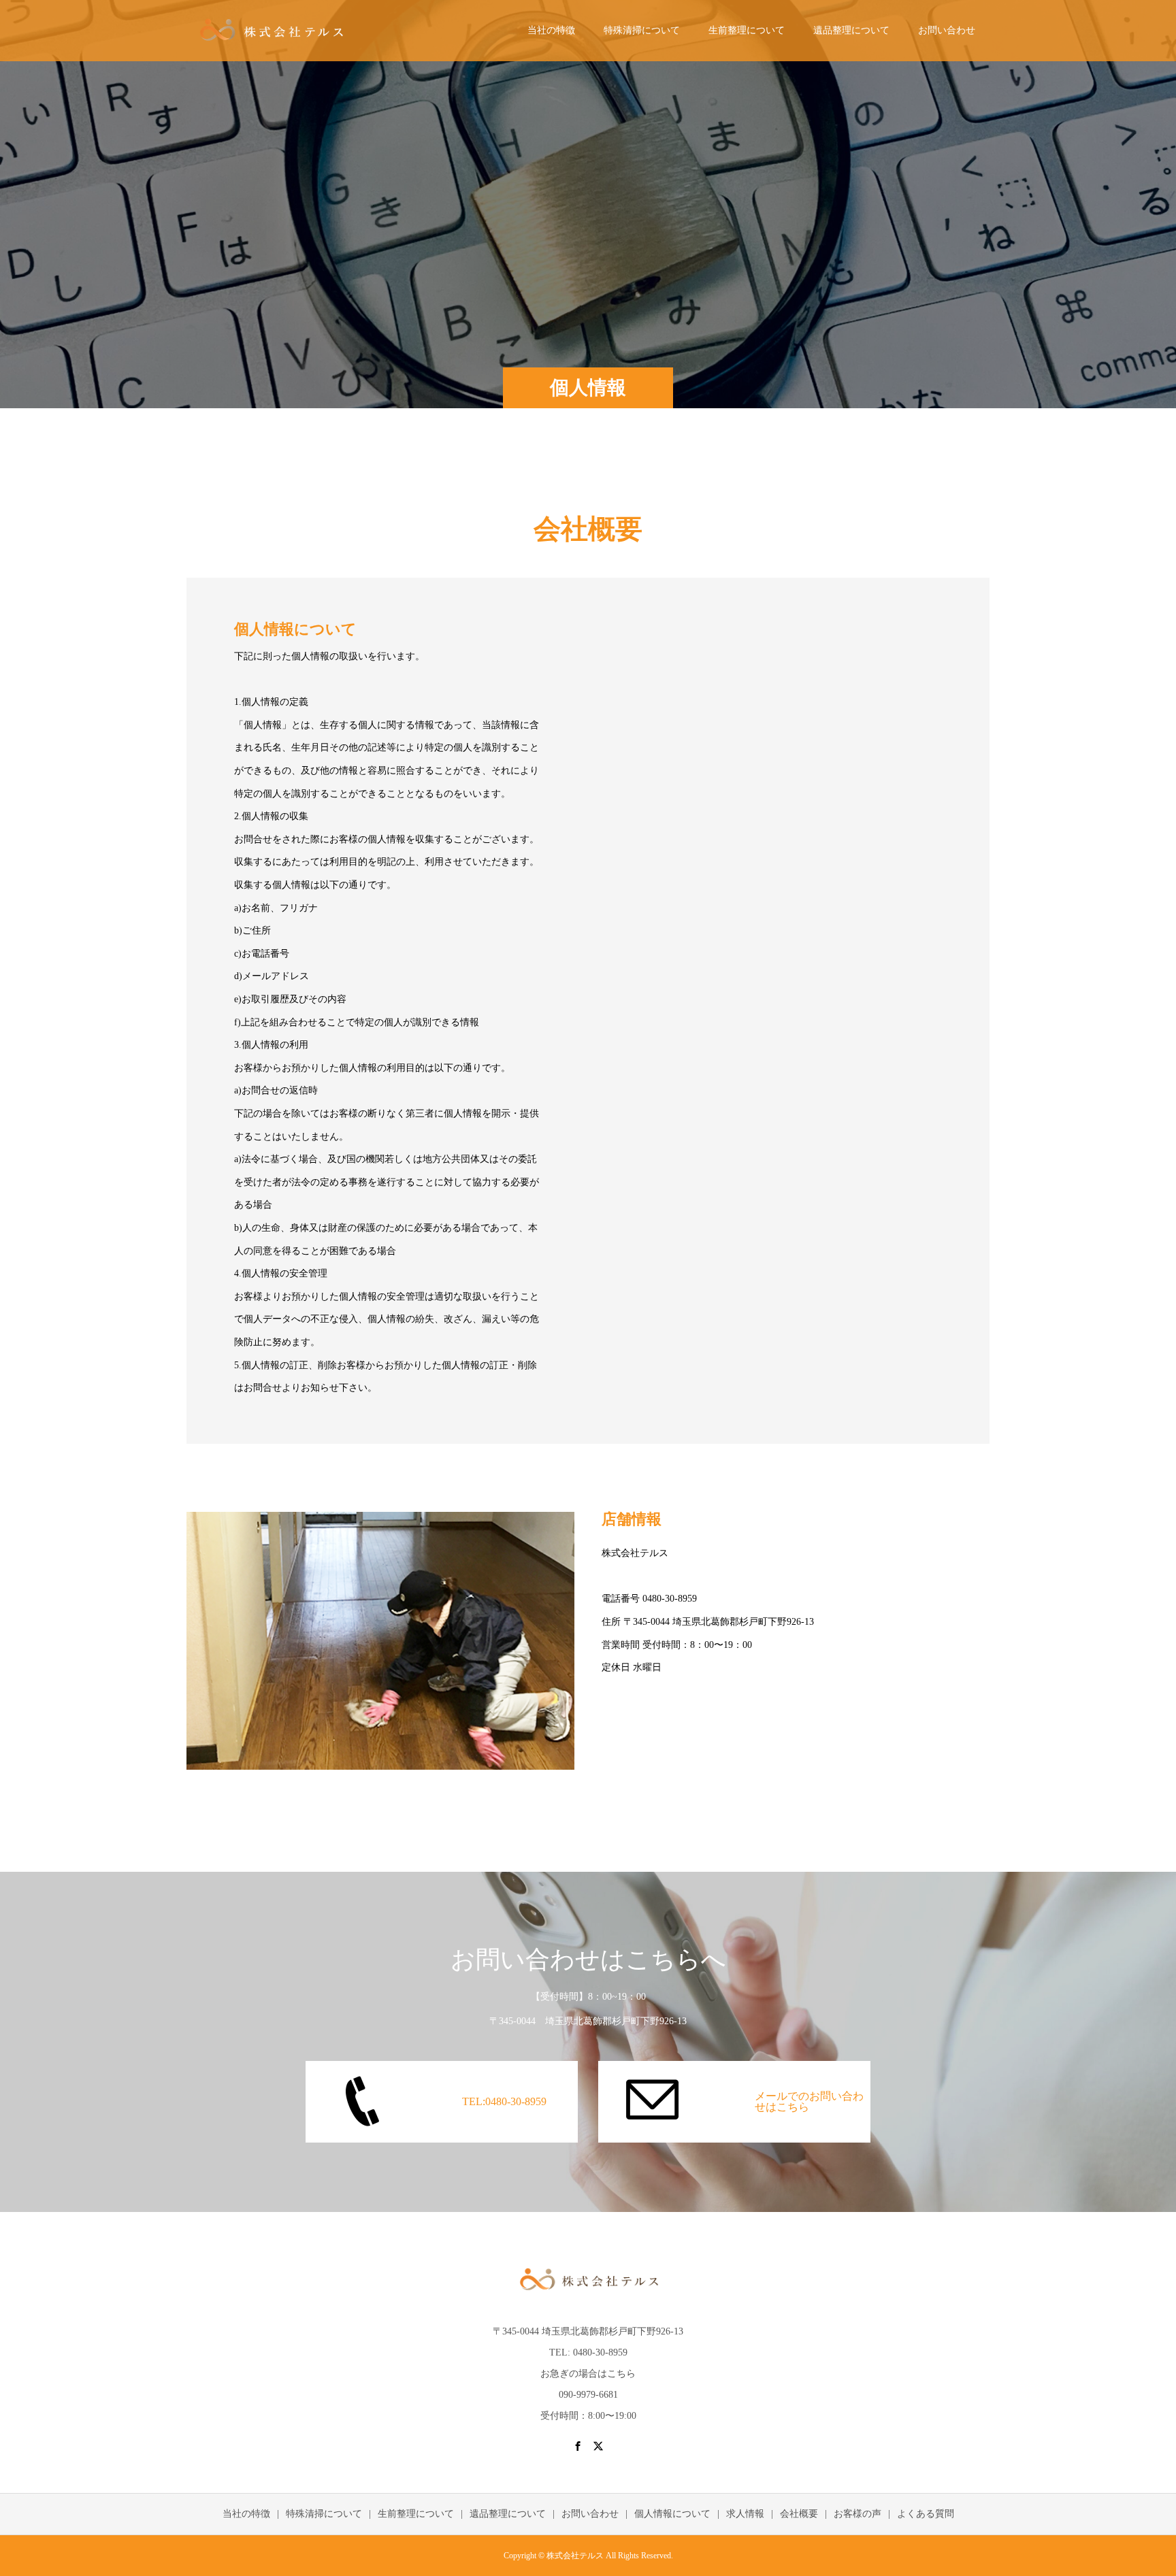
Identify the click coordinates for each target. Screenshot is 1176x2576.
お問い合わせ (947, 30)
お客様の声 (857, 2514)
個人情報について (672, 2514)
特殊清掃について (642, 30)
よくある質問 (926, 2514)
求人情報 (745, 2514)
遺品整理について (851, 30)
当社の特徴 (551, 30)
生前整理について (747, 30)
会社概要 (799, 2514)
